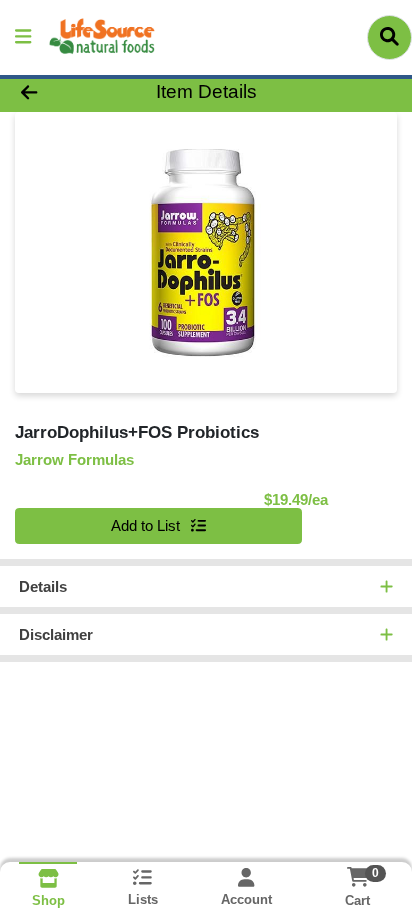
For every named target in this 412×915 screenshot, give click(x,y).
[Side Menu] (23, 37)
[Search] (389, 37)
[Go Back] (63, 92)
